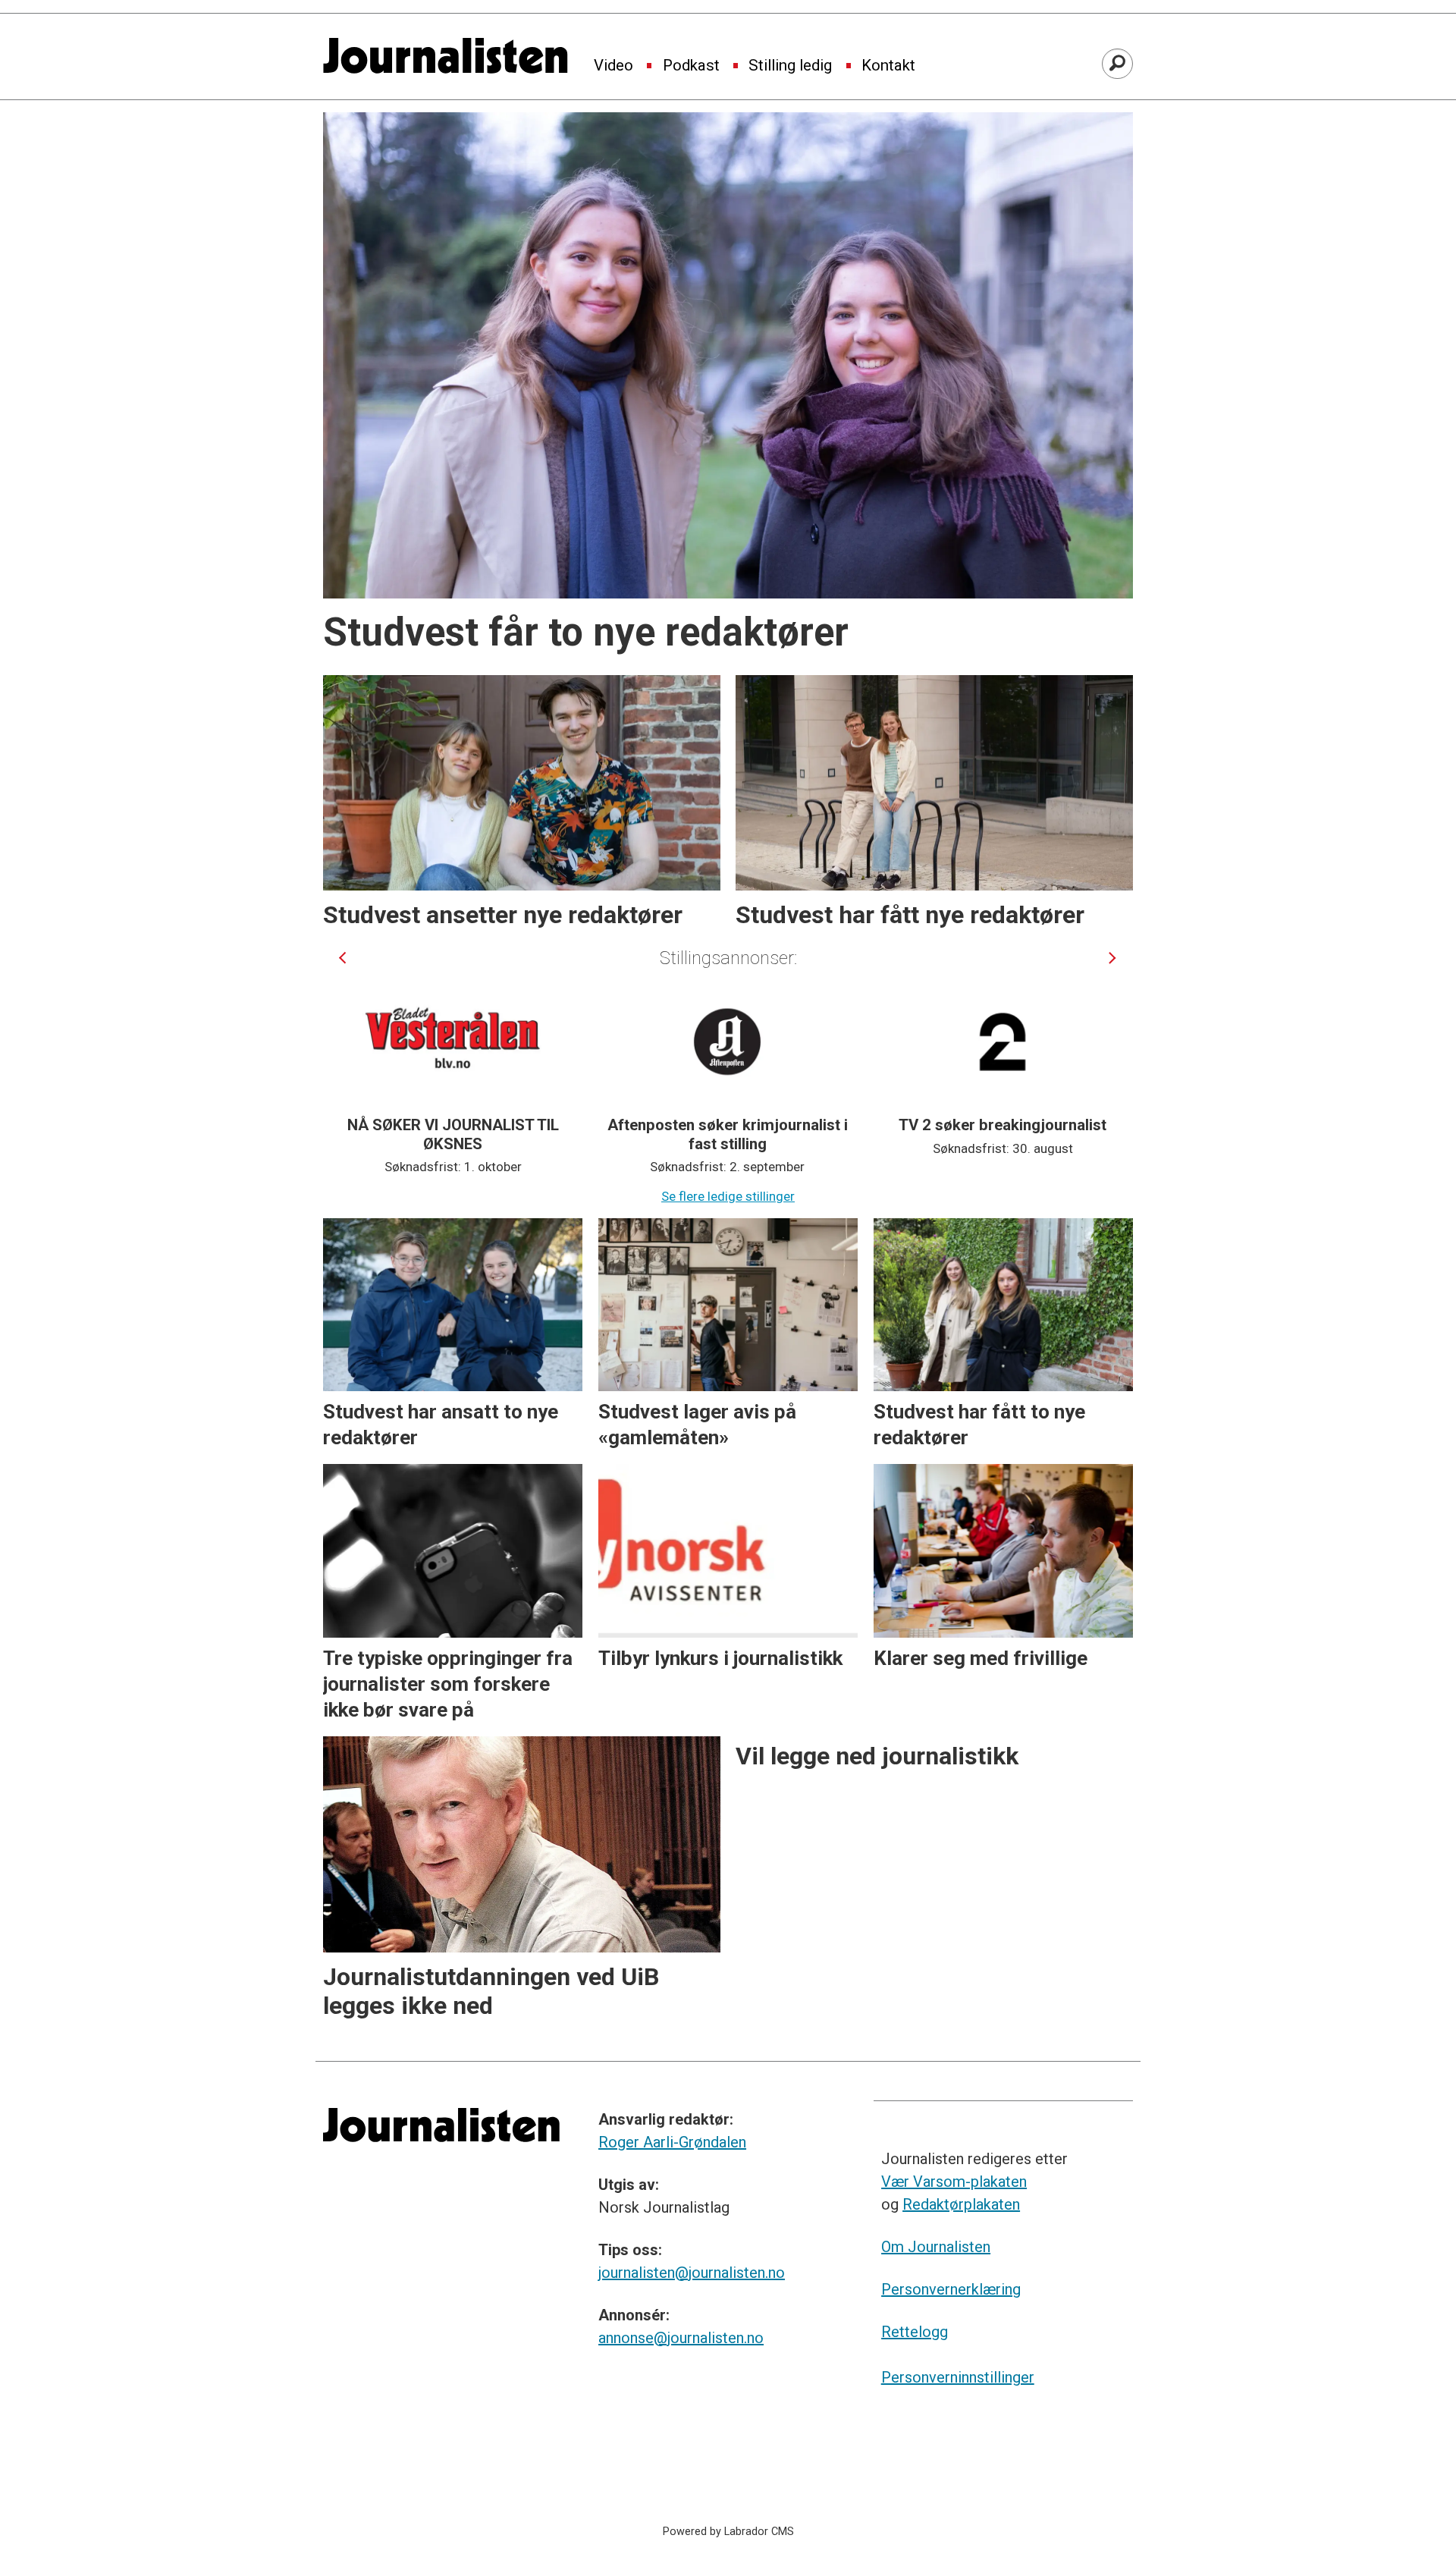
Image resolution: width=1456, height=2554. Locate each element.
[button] (342, 958)
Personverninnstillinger (958, 2377)
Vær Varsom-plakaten (954, 2182)
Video (613, 66)
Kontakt (888, 66)
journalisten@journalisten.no (692, 2273)
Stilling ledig (790, 66)
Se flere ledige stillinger (728, 1196)
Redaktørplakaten (961, 2204)
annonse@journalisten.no (681, 2338)
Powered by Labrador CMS (728, 2532)
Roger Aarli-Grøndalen (672, 2142)
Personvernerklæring (951, 2289)
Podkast (691, 66)
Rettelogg (915, 2332)
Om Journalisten (936, 2247)
